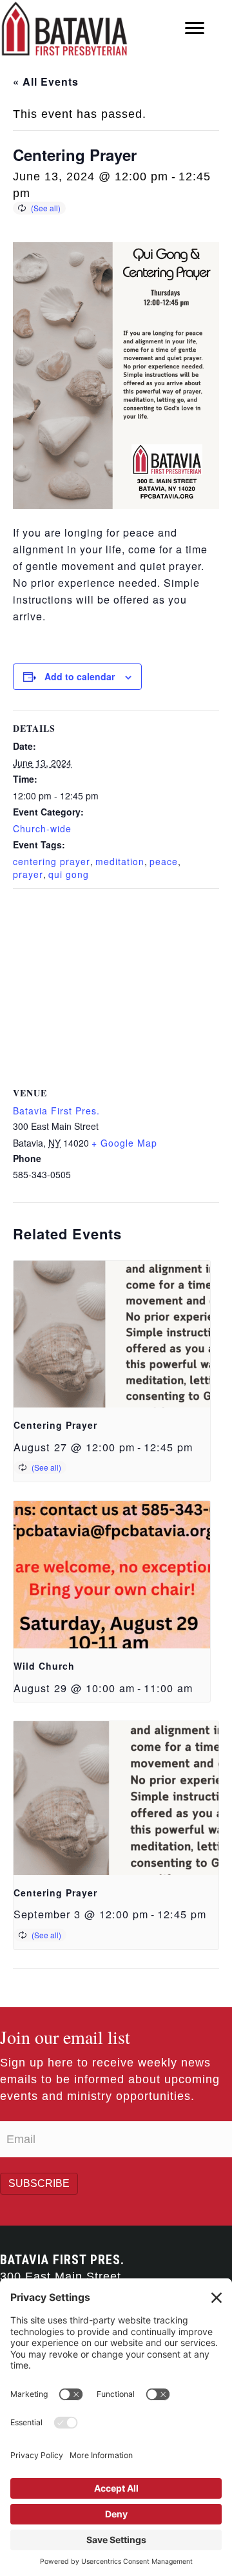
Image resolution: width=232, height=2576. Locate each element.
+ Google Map (124, 1143)
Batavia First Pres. (56, 1111)
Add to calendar (80, 677)
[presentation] (112, 1334)
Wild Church (44, 1666)
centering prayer (52, 861)
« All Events (46, 81)
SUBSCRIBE (39, 2183)
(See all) (46, 208)
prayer (28, 874)
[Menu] (195, 28)
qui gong (69, 874)
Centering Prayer (55, 1425)
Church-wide (42, 828)
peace (164, 861)
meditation (120, 861)
